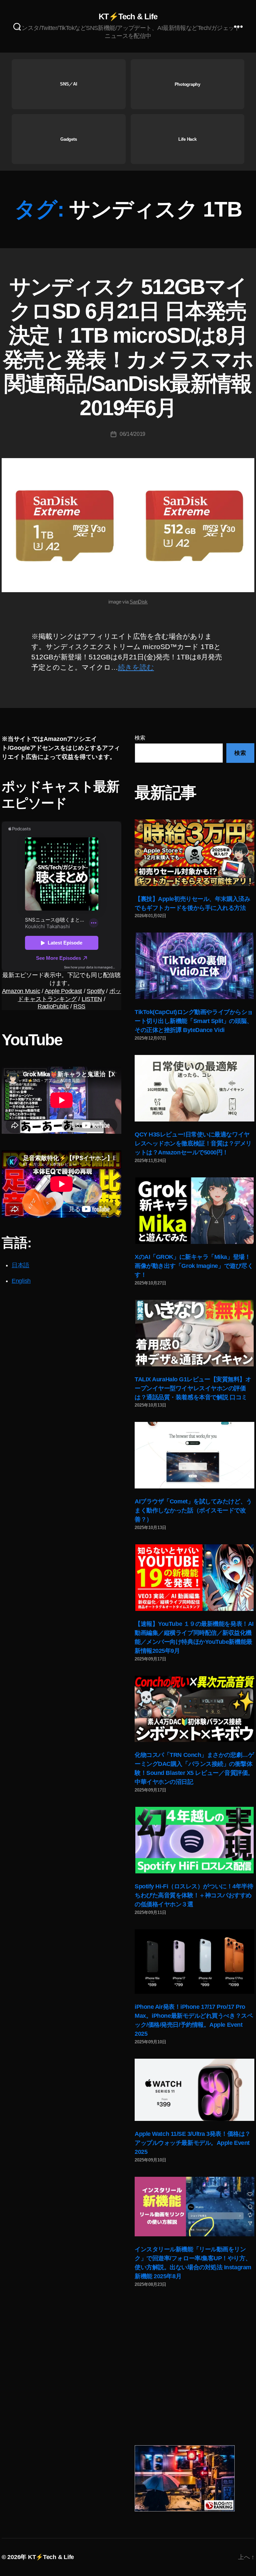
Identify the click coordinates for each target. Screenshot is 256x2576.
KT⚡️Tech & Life (128, 17)
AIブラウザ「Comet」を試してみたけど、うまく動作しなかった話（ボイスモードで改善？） (193, 1510)
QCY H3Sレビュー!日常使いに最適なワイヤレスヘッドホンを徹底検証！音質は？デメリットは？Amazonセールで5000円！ (193, 1143)
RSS (79, 1006)
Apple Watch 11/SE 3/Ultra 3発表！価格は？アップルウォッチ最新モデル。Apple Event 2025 (193, 2143)
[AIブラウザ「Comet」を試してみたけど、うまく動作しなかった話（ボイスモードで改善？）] (194, 1455)
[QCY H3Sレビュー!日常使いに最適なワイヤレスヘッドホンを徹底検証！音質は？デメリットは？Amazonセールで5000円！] (194, 1088)
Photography (187, 84)
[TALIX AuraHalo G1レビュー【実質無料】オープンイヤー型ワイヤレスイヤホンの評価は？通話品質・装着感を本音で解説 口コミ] (195, 1333)
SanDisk (139, 602)
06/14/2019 (132, 434)
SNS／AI (68, 84)
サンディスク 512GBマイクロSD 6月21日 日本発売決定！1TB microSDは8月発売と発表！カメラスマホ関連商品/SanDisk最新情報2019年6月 (128, 347)
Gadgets (68, 139)
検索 (140, 738)
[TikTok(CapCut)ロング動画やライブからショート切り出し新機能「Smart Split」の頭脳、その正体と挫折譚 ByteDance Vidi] (195, 966)
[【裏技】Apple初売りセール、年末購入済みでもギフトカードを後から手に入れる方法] (194, 853)
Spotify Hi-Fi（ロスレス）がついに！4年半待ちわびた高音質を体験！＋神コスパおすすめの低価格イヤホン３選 (194, 1895)
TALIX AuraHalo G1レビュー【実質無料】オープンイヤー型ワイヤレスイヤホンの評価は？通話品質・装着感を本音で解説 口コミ (193, 1388)
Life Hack (187, 139)
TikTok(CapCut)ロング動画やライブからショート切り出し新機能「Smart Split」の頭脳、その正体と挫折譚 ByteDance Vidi (194, 1021)
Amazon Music (21, 991)
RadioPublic (53, 1006)
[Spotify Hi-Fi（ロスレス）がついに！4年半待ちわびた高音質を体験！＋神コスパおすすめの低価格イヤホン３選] (195, 1840)
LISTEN (92, 999)
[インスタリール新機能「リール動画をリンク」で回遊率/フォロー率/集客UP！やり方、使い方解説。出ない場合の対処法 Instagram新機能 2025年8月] (194, 2207)
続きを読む (136, 667)
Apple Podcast (63, 991)
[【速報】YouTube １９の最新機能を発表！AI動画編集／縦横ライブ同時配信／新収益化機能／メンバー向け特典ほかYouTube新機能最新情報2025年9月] (195, 1578)
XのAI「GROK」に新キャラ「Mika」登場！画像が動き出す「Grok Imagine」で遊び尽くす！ (194, 1266)
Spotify (95, 991)
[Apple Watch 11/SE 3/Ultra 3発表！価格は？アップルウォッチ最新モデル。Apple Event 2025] (194, 2090)
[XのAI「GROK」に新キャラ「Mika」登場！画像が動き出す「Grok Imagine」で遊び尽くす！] (195, 1211)
